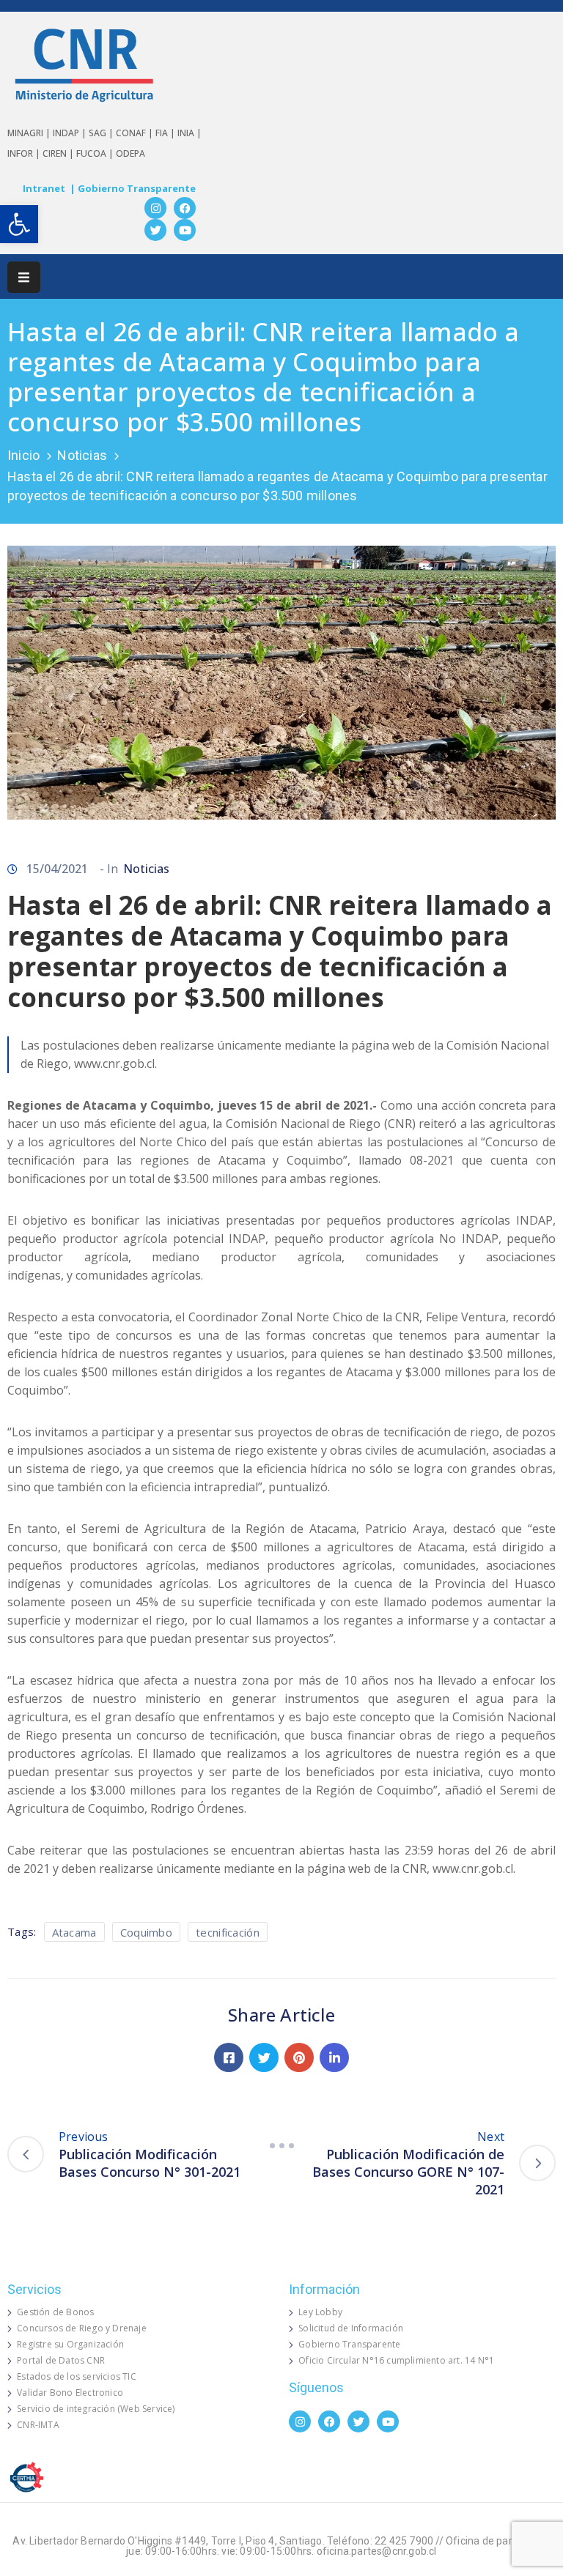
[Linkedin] (334, 2057)
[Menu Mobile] (24, 277)
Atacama (74, 1932)
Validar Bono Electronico (70, 2393)
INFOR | (25, 153)
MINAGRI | (30, 133)
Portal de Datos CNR (61, 2360)
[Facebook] (185, 208)
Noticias (82, 455)
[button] (19, 224)
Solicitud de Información (351, 2328)
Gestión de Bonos (55, 2312)
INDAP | (71, 133)
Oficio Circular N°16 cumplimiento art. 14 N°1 (396, 2360)
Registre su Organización (70, 2344)
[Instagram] (155, 208)
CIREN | (59, 153)
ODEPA (130, 153)
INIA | (189, 133)
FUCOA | (96, 153)
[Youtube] (185, 230)
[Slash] (281, 2145)
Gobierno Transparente (349, 2344)
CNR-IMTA (38, 2425)
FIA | (166, 133)
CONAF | (136, 133)
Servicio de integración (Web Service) (96, 2409)
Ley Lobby (320, 2312)
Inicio (23, 455)
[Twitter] (155, 230)
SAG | (102, 133)
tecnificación (228, 1932)
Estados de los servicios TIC (77, 2376)
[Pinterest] (299, 2057)
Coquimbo (146, 1932)
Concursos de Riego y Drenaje (82, 2328)
